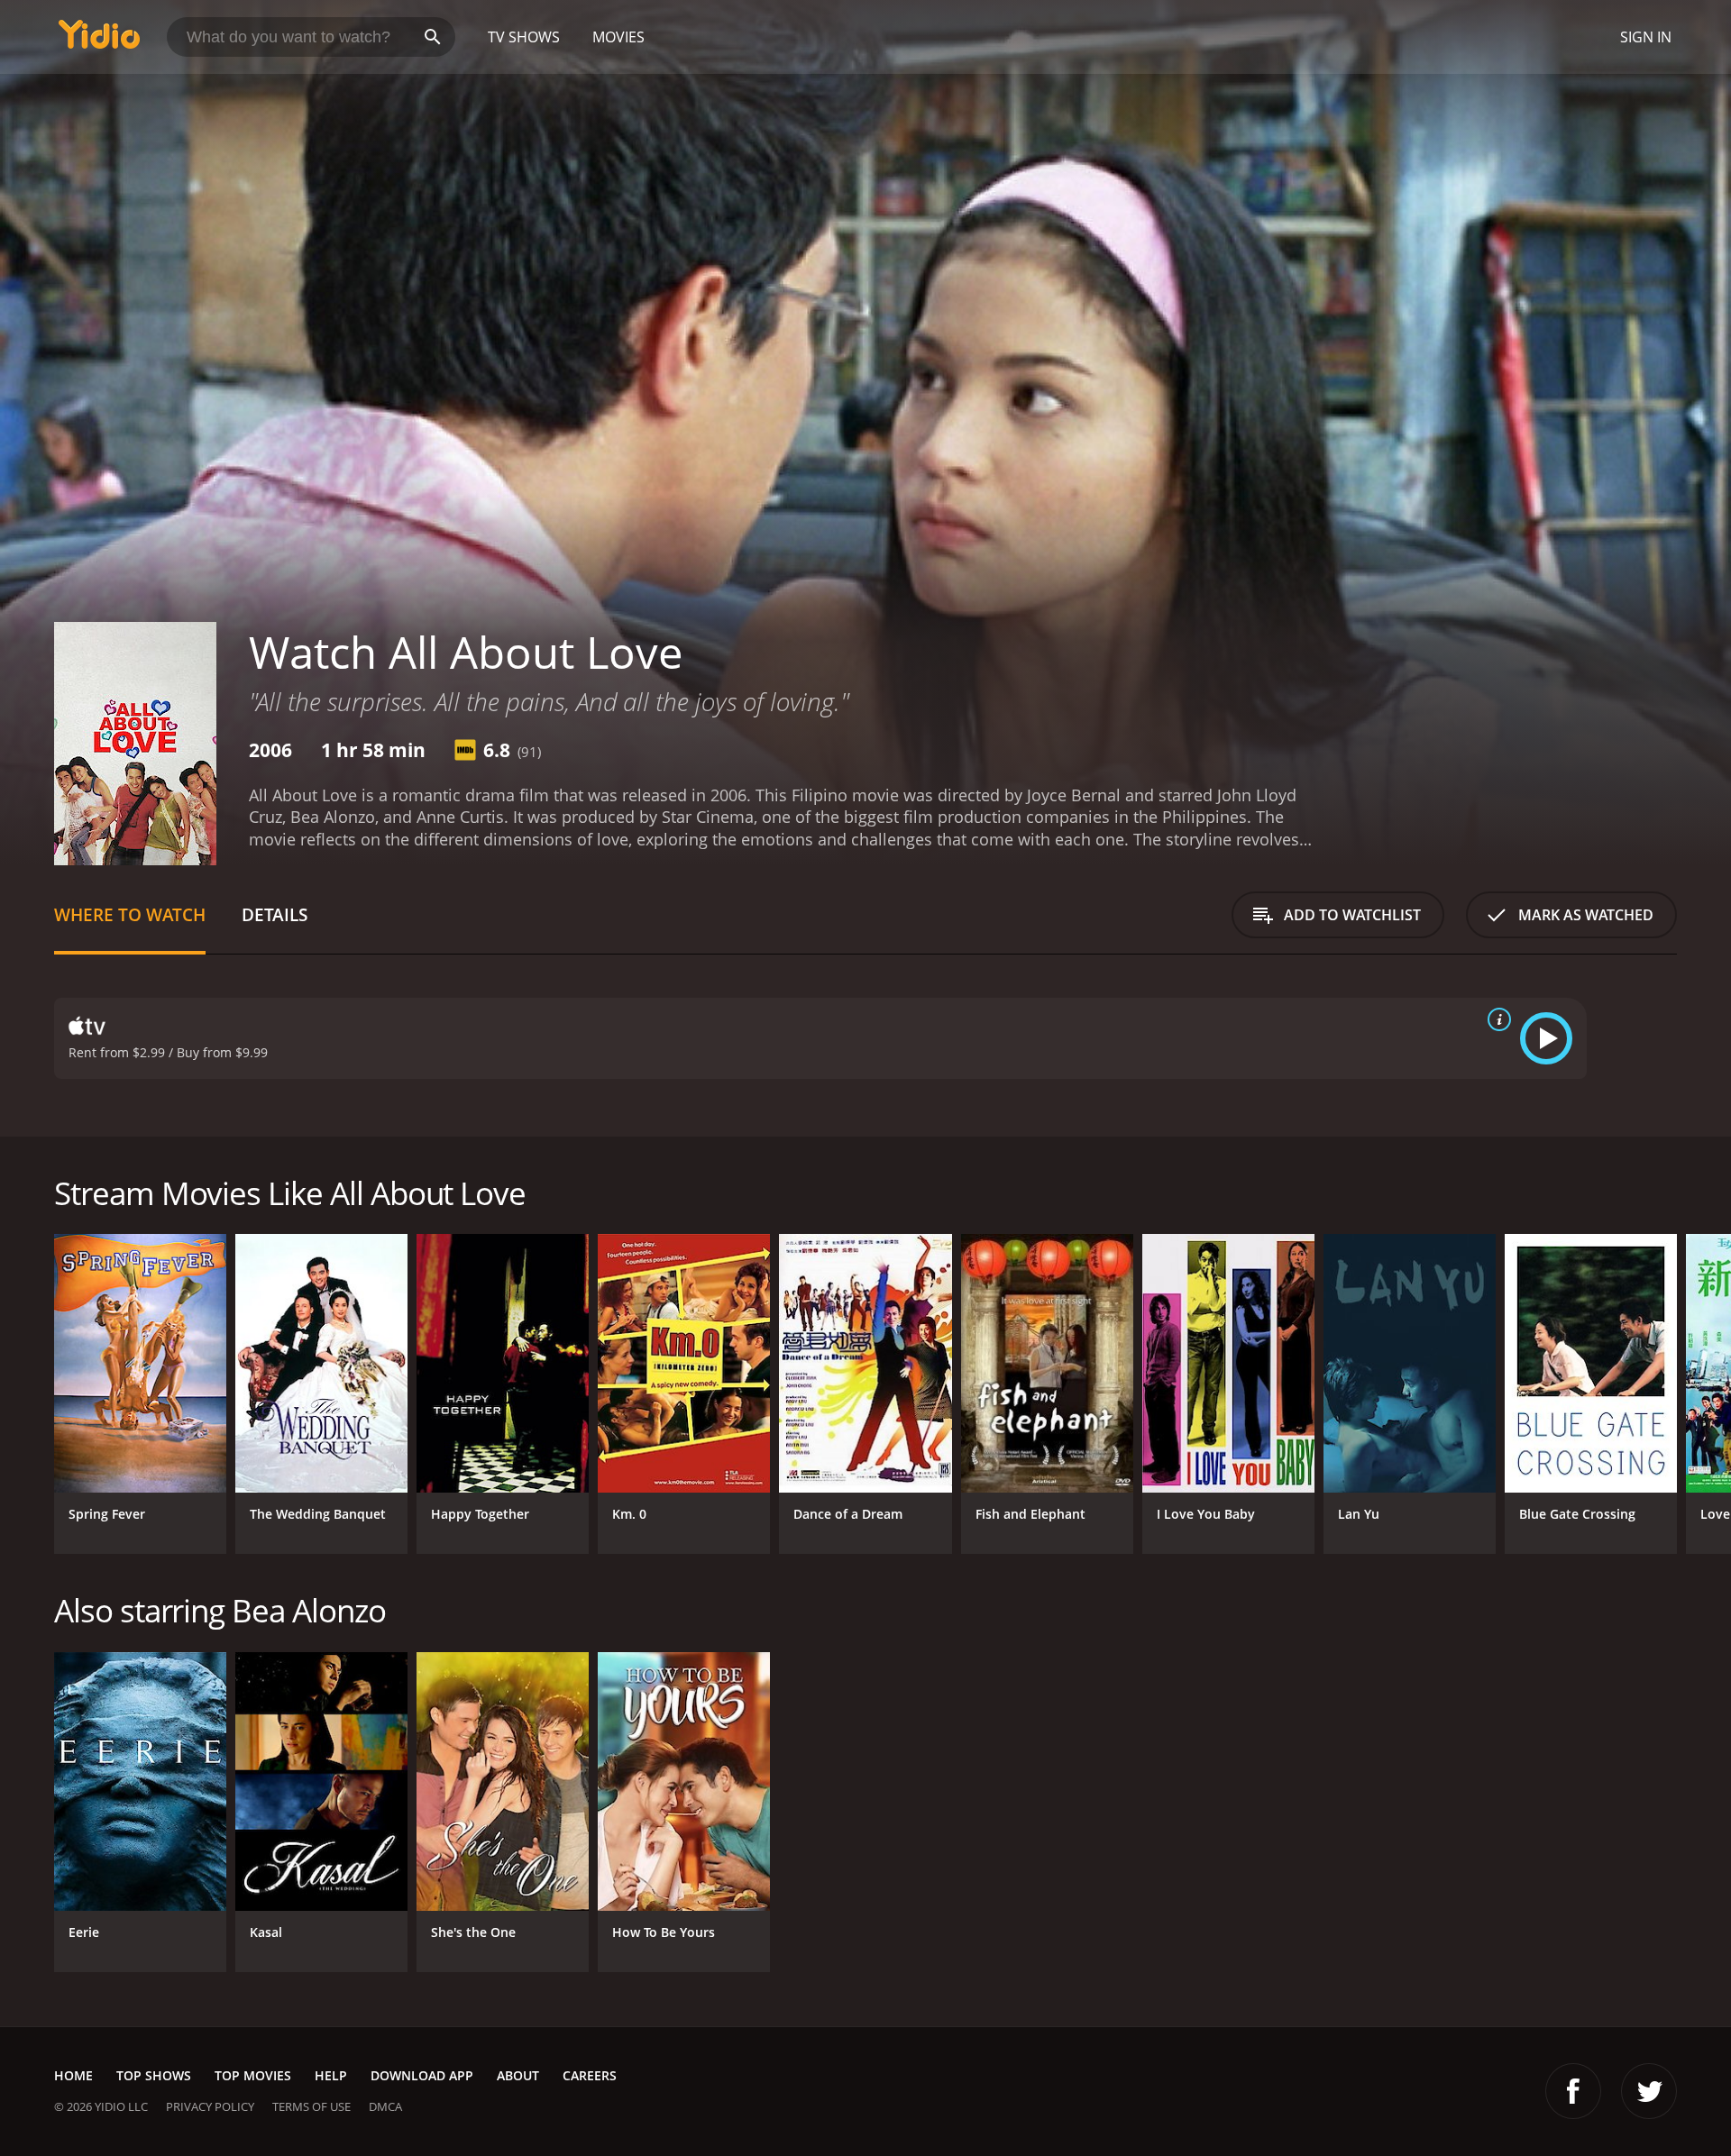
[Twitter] (1649, 2091)
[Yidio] (99, 40)
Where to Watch (130, 914)
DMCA (385, 2106)
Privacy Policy (210, 2106)
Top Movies (253, 2075)
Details (275, 914)
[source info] (1496, 1019)
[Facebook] (1573, 2091)
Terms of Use (311, 2106)
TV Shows (524, 37)
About (518, 2075)
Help (331, 2075)
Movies (618, 37)
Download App (422, 2075)
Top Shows (154, 2075)
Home (73, 2075)
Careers (590, 2075)
